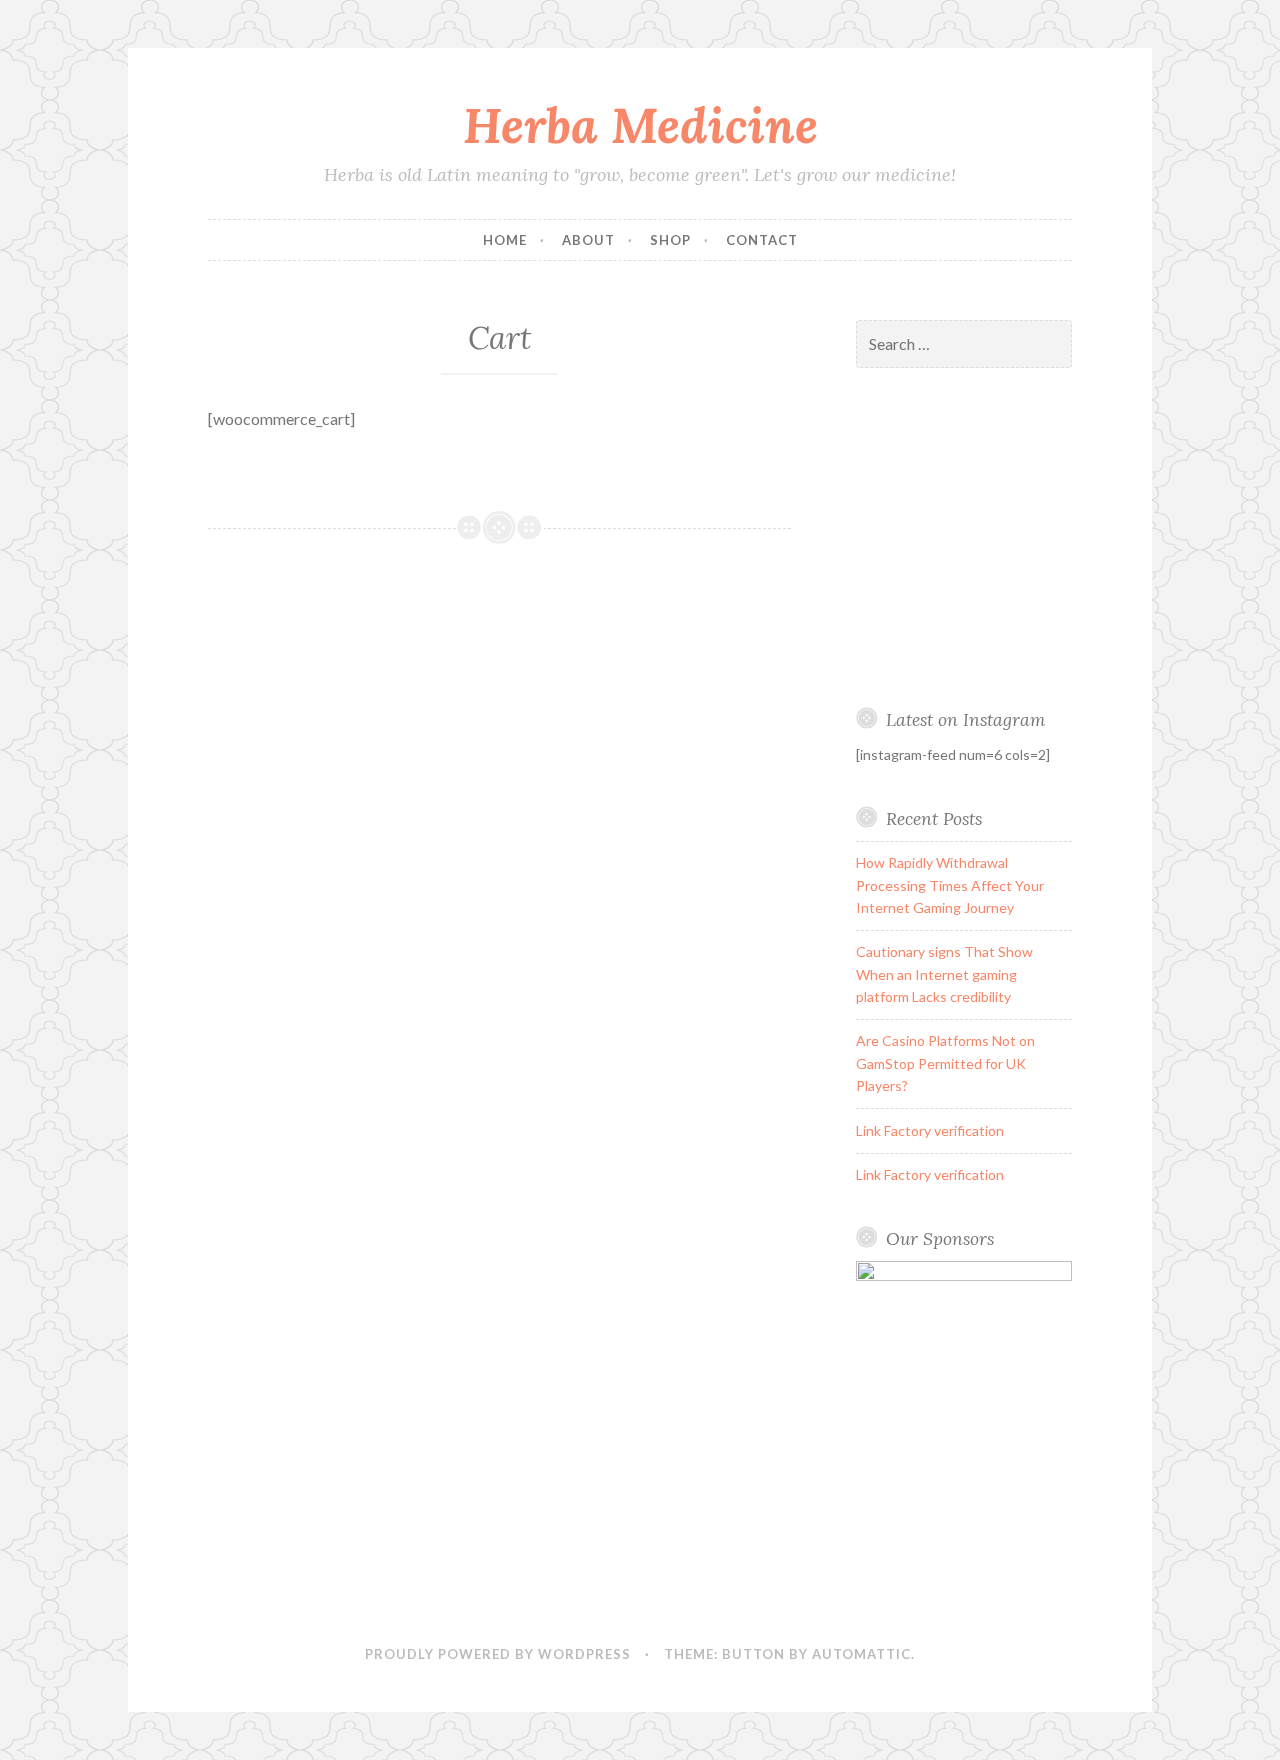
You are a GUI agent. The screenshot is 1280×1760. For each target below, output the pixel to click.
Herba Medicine (640, 125)
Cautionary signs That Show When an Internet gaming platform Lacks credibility (944, 974)
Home (505, 240)
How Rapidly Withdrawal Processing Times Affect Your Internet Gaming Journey (950, 885)
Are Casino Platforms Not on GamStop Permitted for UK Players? (945, 1063)
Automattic (861, 1654)
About (588, 240)
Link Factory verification (930, 1130)
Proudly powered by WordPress (498, 1654)
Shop (670, 240)
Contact (762, 240)
